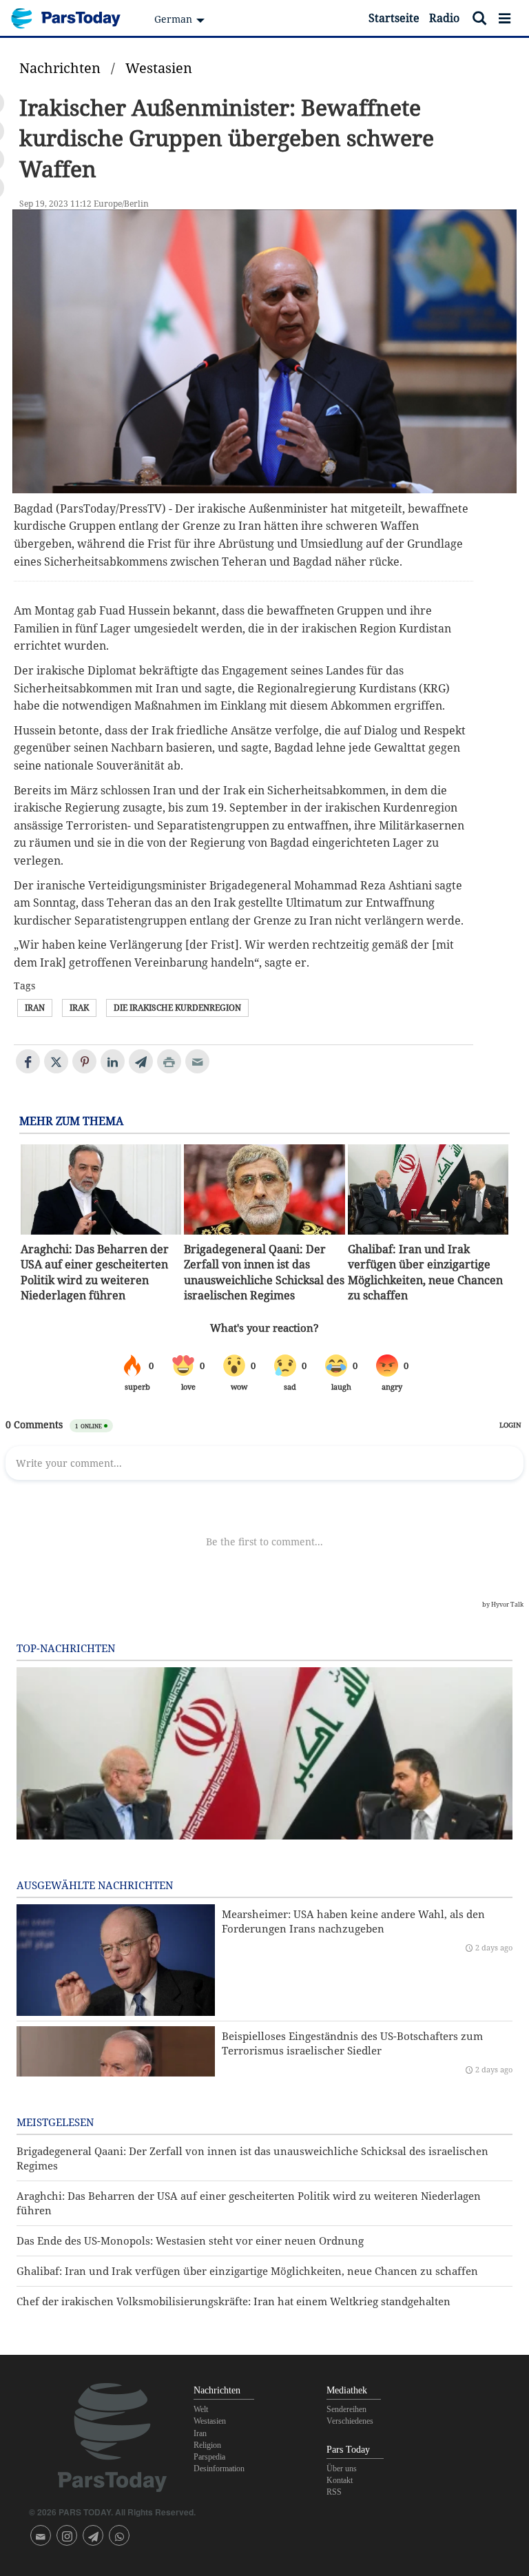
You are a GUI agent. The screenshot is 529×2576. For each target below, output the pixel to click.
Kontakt (340, 2480)
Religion (207, 2445)
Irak (79, 1008)
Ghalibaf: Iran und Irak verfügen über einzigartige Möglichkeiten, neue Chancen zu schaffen (425, 1272)
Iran (35, 1008)
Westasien (159, 68)
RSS (334, 2492)
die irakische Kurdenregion (177, 1008)
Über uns (342, 2469)
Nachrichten (60, 68)
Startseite (394, 18)
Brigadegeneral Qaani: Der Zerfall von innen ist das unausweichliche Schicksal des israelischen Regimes (264, 1272)
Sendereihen (346, 2409)
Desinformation (219, 2469)
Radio (444, 18)
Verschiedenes (350, 2421)
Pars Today (73, 18)
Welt (201, 2409)
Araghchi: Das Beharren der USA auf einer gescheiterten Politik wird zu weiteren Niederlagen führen (95, 1272)
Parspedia (209, 2457)
